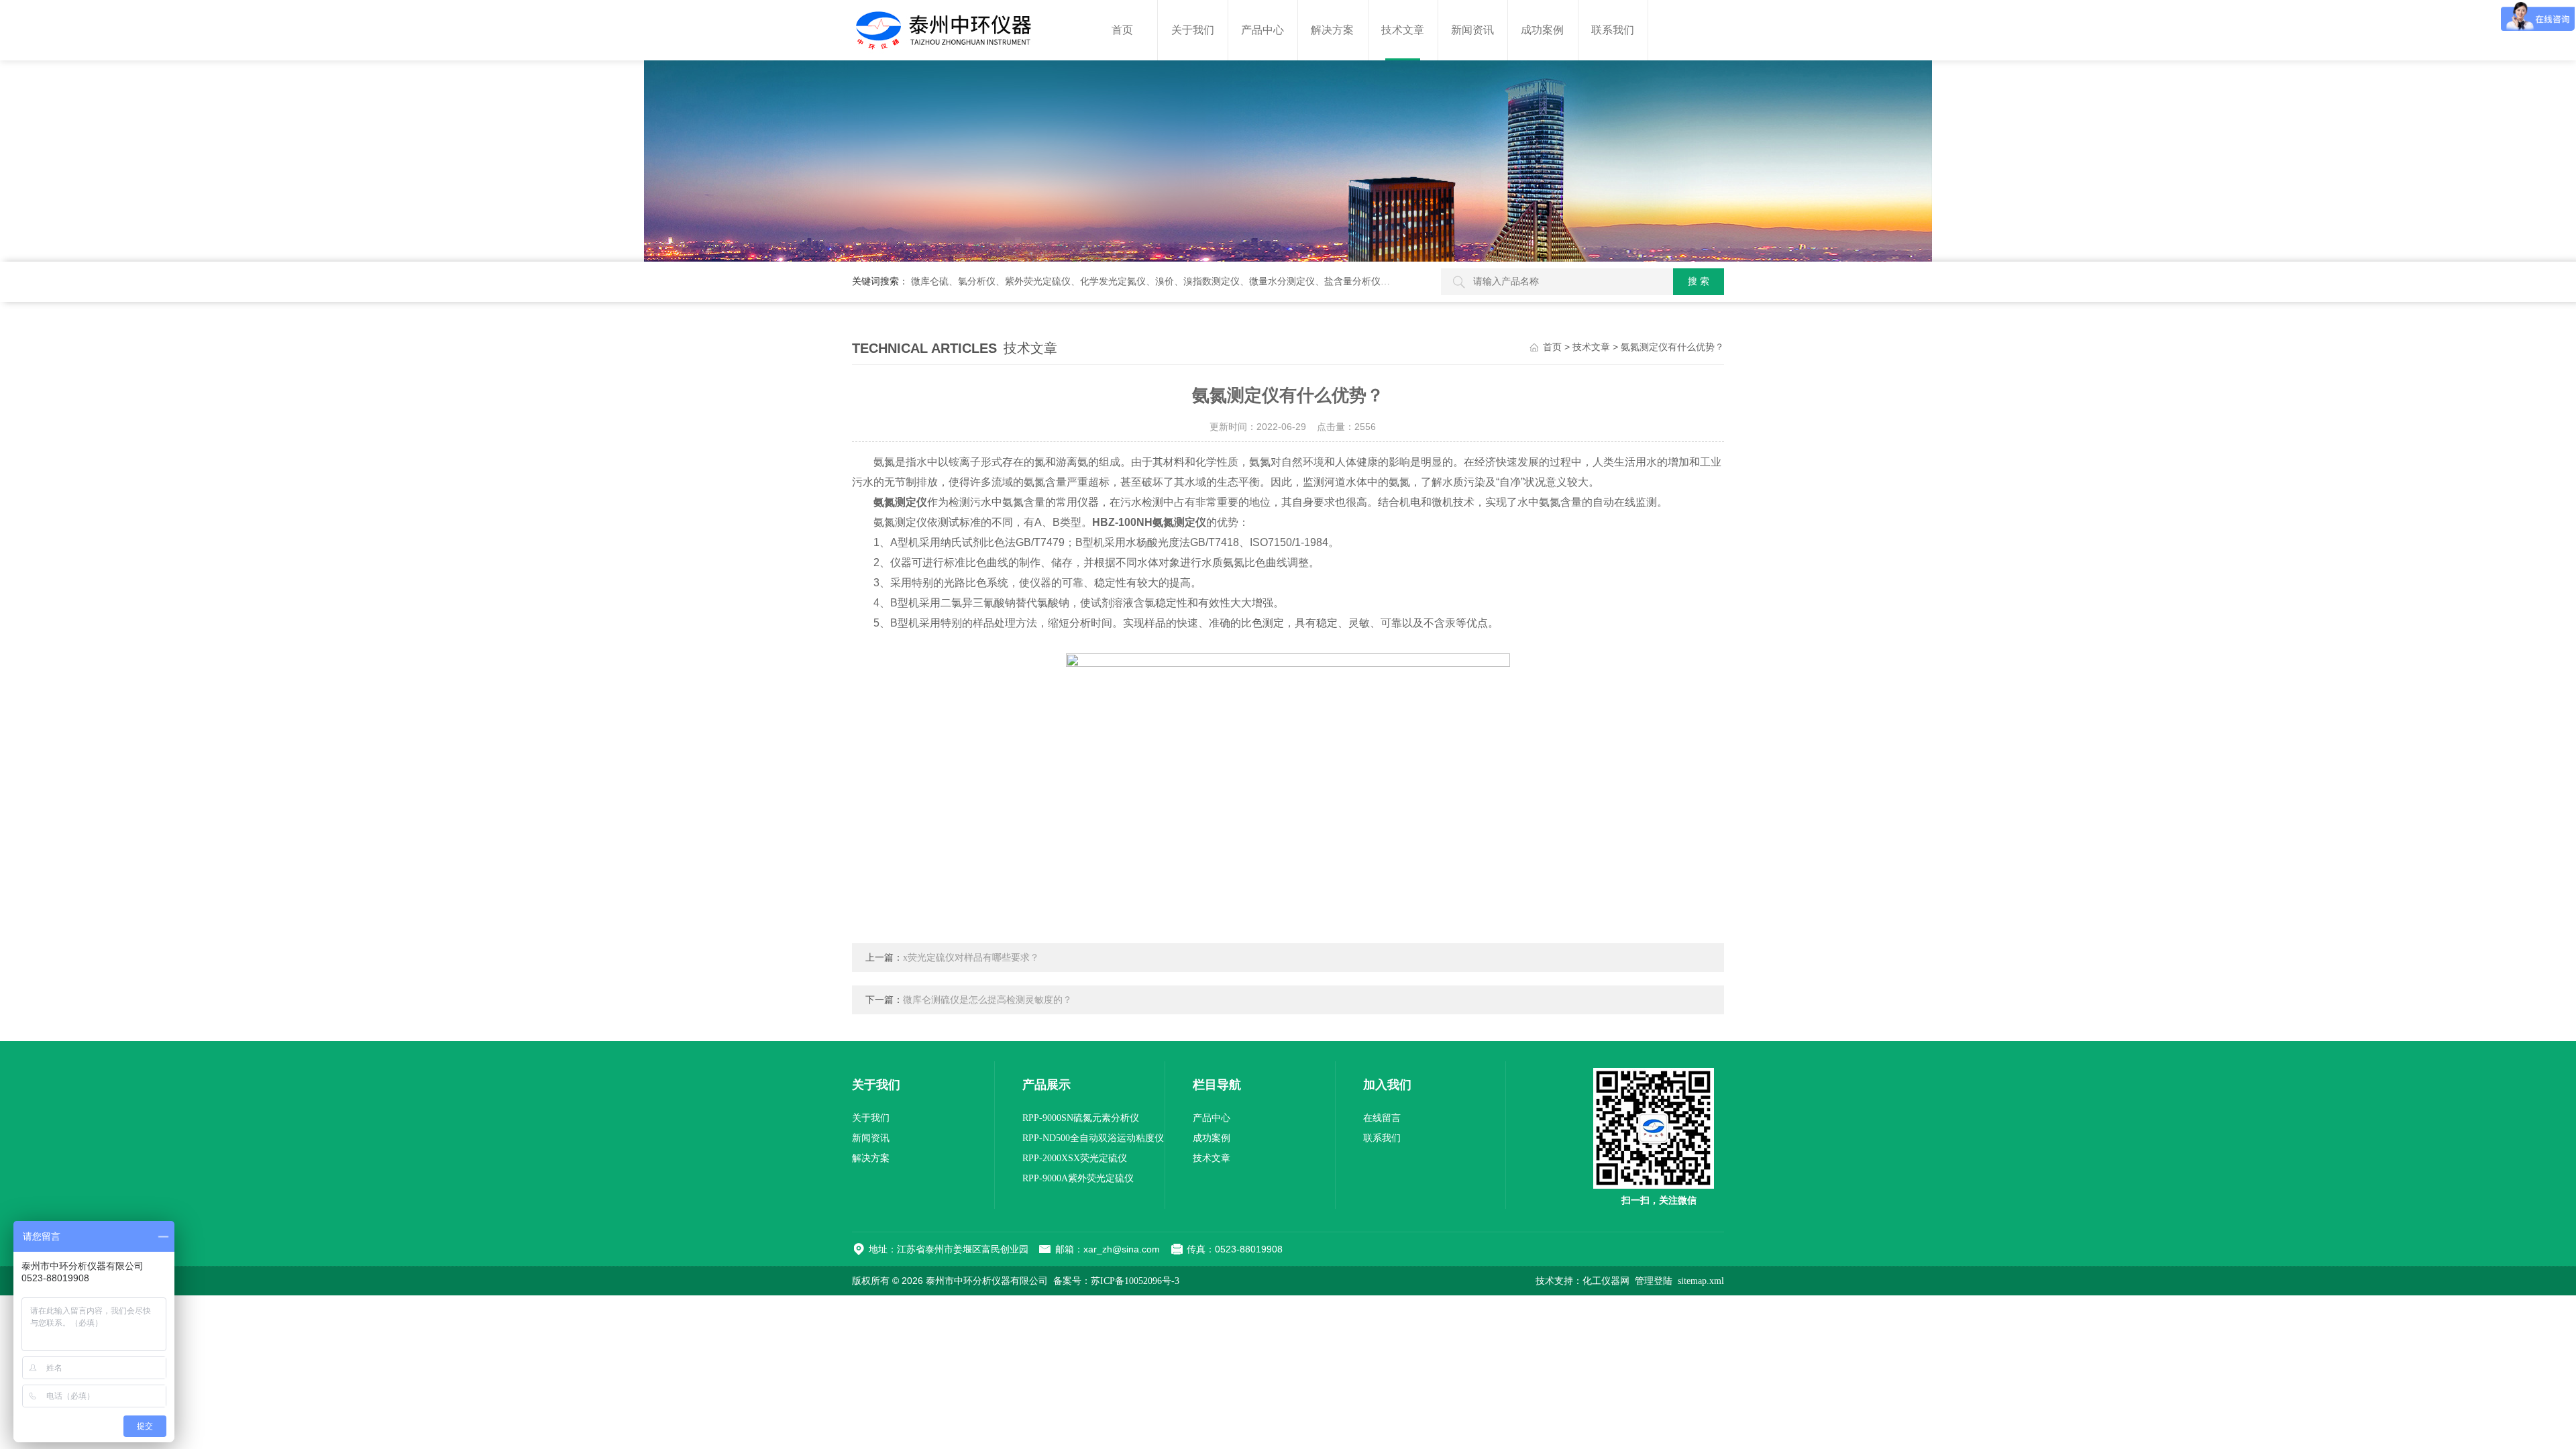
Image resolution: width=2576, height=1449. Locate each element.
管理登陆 (1654, 1281)
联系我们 (1613, 30)
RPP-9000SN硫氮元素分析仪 (1081, 1118)
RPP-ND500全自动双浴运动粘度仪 (1093, 1138)
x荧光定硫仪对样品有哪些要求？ (971, 958)
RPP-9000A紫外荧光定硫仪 (1078, 1178)
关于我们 (1193, 30)
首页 (1122, 30)
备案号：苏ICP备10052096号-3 (1116, 1281)
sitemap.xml (1701, 1281)
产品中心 (1263, 30)
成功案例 (1542, 30)
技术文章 (1403, 30)
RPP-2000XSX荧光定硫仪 (1075, 1158)
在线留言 (1382, 1118)
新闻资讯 (1472, 30)
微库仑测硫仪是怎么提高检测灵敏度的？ (987, 1000)
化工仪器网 (1606, 1281)
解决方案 (1332, 30)
